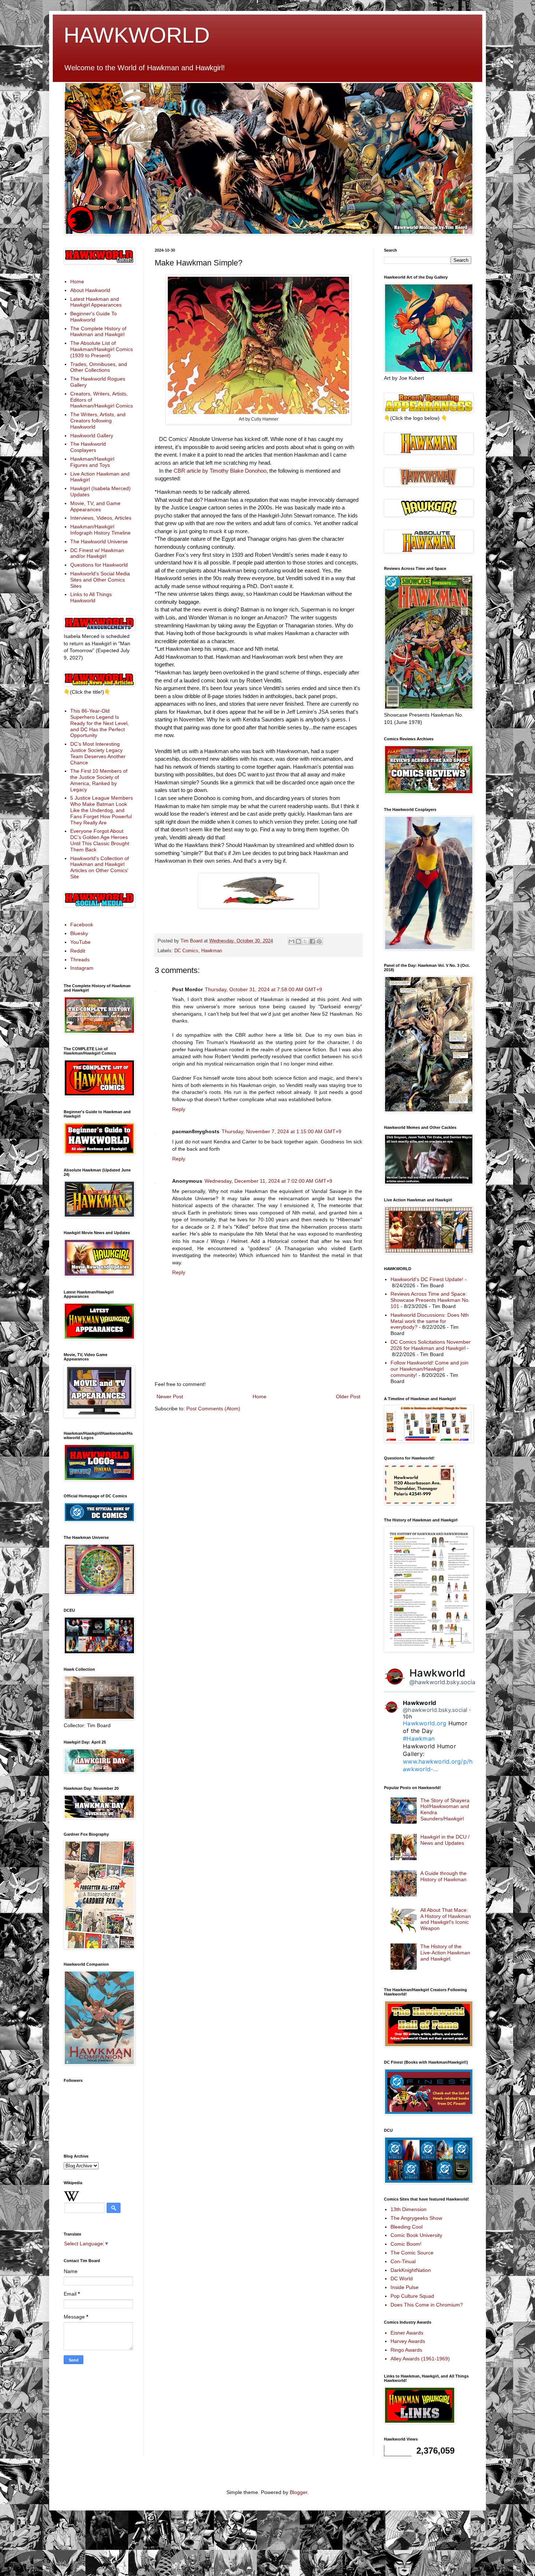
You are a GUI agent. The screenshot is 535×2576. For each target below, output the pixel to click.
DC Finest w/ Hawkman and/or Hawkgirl (97, 553)
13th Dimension (409, 2209)
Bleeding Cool (407, 2227)
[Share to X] (305, 941)
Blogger (298, 2492)
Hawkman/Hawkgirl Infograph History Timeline (100, 530)
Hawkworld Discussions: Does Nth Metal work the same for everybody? (430, 1321)
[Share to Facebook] (312, 941)
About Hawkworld (90, 290)
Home (259, 1397)
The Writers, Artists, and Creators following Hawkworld (98, 421)
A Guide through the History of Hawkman (443, 1876)
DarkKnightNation (411, 2270)
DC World (402, 2278)
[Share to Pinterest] (319, 941)
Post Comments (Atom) (213, 1409)
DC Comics (186, 951)
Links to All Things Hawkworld (91, 597)
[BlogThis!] (298, 941)
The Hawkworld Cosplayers (88, 447)
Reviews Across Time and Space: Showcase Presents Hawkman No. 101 (430, 1300)
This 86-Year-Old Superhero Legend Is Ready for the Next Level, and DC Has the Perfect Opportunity (100, 723)
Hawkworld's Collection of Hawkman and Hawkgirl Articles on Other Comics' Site (100, 867)
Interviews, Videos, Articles (101, 518)
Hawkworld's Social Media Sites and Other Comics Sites (100, 580)
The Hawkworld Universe (99, 541)
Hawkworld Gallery (92, 436)
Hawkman (212, 951)
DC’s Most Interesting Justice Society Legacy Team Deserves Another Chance (98, 753)
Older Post (348, 1397)
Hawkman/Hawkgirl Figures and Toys (92, 462)
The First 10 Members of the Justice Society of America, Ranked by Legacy (99, 780)
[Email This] (292, 941)
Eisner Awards (407, 2333)
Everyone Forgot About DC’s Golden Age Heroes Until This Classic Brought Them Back (100, 840)
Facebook (82, 925)
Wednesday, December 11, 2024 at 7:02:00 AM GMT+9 (268, 1181)
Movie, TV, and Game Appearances (95, 506)
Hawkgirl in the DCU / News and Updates (445, 1840)
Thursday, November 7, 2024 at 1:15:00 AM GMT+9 (282, 1131)
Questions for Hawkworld (99, 565)
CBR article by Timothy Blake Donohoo (220, 471)
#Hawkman (419, 1738)
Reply (179, 1109)
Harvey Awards (408, 2341)
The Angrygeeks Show (416, 2218)
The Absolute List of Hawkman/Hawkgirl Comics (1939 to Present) (102, 349)
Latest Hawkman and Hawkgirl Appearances (96, 302)
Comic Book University (416, 2235)
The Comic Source (412, 2253)
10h (407, 1716)
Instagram (82, 968)
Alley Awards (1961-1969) (420, 2359)
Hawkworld (437, 1673)
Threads (80, 960)
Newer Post (170, 1397)
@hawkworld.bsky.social (443, 1682)
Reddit (78, 951)
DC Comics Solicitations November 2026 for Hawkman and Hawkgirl (431, 1345)
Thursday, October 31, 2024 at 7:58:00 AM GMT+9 (263, 989)
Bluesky (79, 933)
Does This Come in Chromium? (427, 2305)
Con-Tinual (403, 2261)
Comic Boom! (406, 2244)
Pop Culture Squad (412, 2296)
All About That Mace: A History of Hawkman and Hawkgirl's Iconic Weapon (446, 1919)
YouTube (80, 942)
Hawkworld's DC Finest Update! (427, 1279)
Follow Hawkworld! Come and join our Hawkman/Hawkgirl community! (429, 1369)
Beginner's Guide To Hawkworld (94, 317)
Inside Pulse (405, 2287)
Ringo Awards (406, 2350)
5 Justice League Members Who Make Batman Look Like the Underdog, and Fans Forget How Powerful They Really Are (102, 810)
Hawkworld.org (425, 1723)
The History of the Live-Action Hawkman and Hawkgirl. (445, 1953)
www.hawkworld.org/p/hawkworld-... (438, 1765)
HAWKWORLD (137, 35)
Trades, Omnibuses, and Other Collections (99, 367)
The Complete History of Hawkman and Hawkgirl (98, 332)
